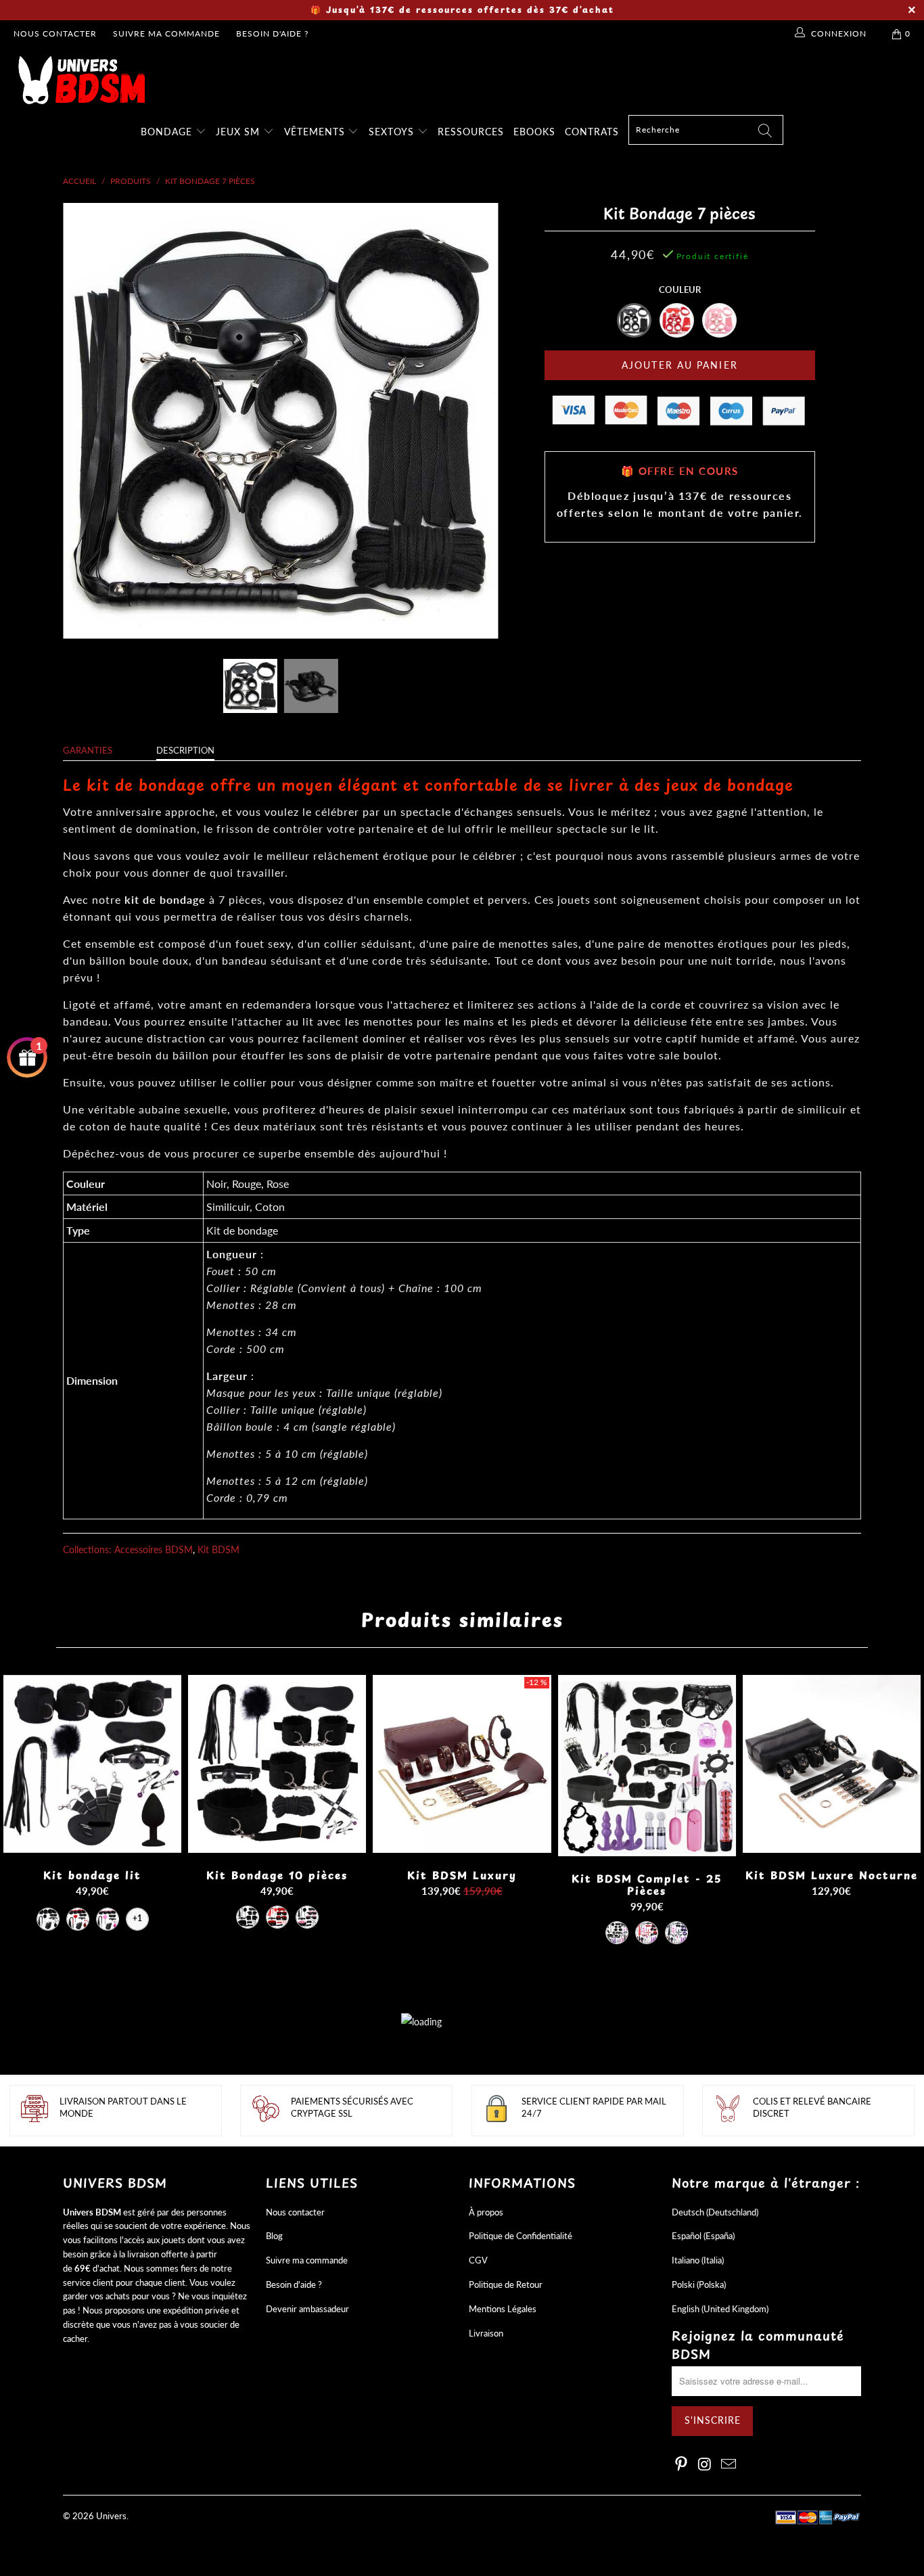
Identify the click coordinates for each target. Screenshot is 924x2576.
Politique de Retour (506, 2284)
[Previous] (86, 421)
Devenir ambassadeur (307, 2309)
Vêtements (316, 132)
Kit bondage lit (92, 1764)
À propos (486, 2212)
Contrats (592, 132)
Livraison (486, 2333)
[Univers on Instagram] (706, 2465)
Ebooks (534, 132)
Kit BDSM (218, 1549)
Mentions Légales (503, 2309)
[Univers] (469, 80)
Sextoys (393, 132)
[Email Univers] (729, 2465)
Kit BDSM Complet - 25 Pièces (647, 1766)
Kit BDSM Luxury (462, 1764)
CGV (478, 2260)
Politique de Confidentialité (521, 2236)
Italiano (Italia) (698, 2260)
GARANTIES (88, 750)
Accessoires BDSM (154, 1549)
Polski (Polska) (699, 2284)
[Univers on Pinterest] (682, 2465)
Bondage (168, 132)
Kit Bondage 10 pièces (277, 1764)
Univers (111, 2516)
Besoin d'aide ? (272, 33)
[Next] (475, 421)
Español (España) (703, 2236)
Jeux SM (239, 132)
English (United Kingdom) (720, 2309)
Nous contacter (55, 33)
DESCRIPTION (185, 750)
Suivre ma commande (166, 33)
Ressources (471, 132)
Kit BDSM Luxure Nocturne (832, 1764)
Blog (274, 2236)
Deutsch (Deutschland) (715, 2212)
